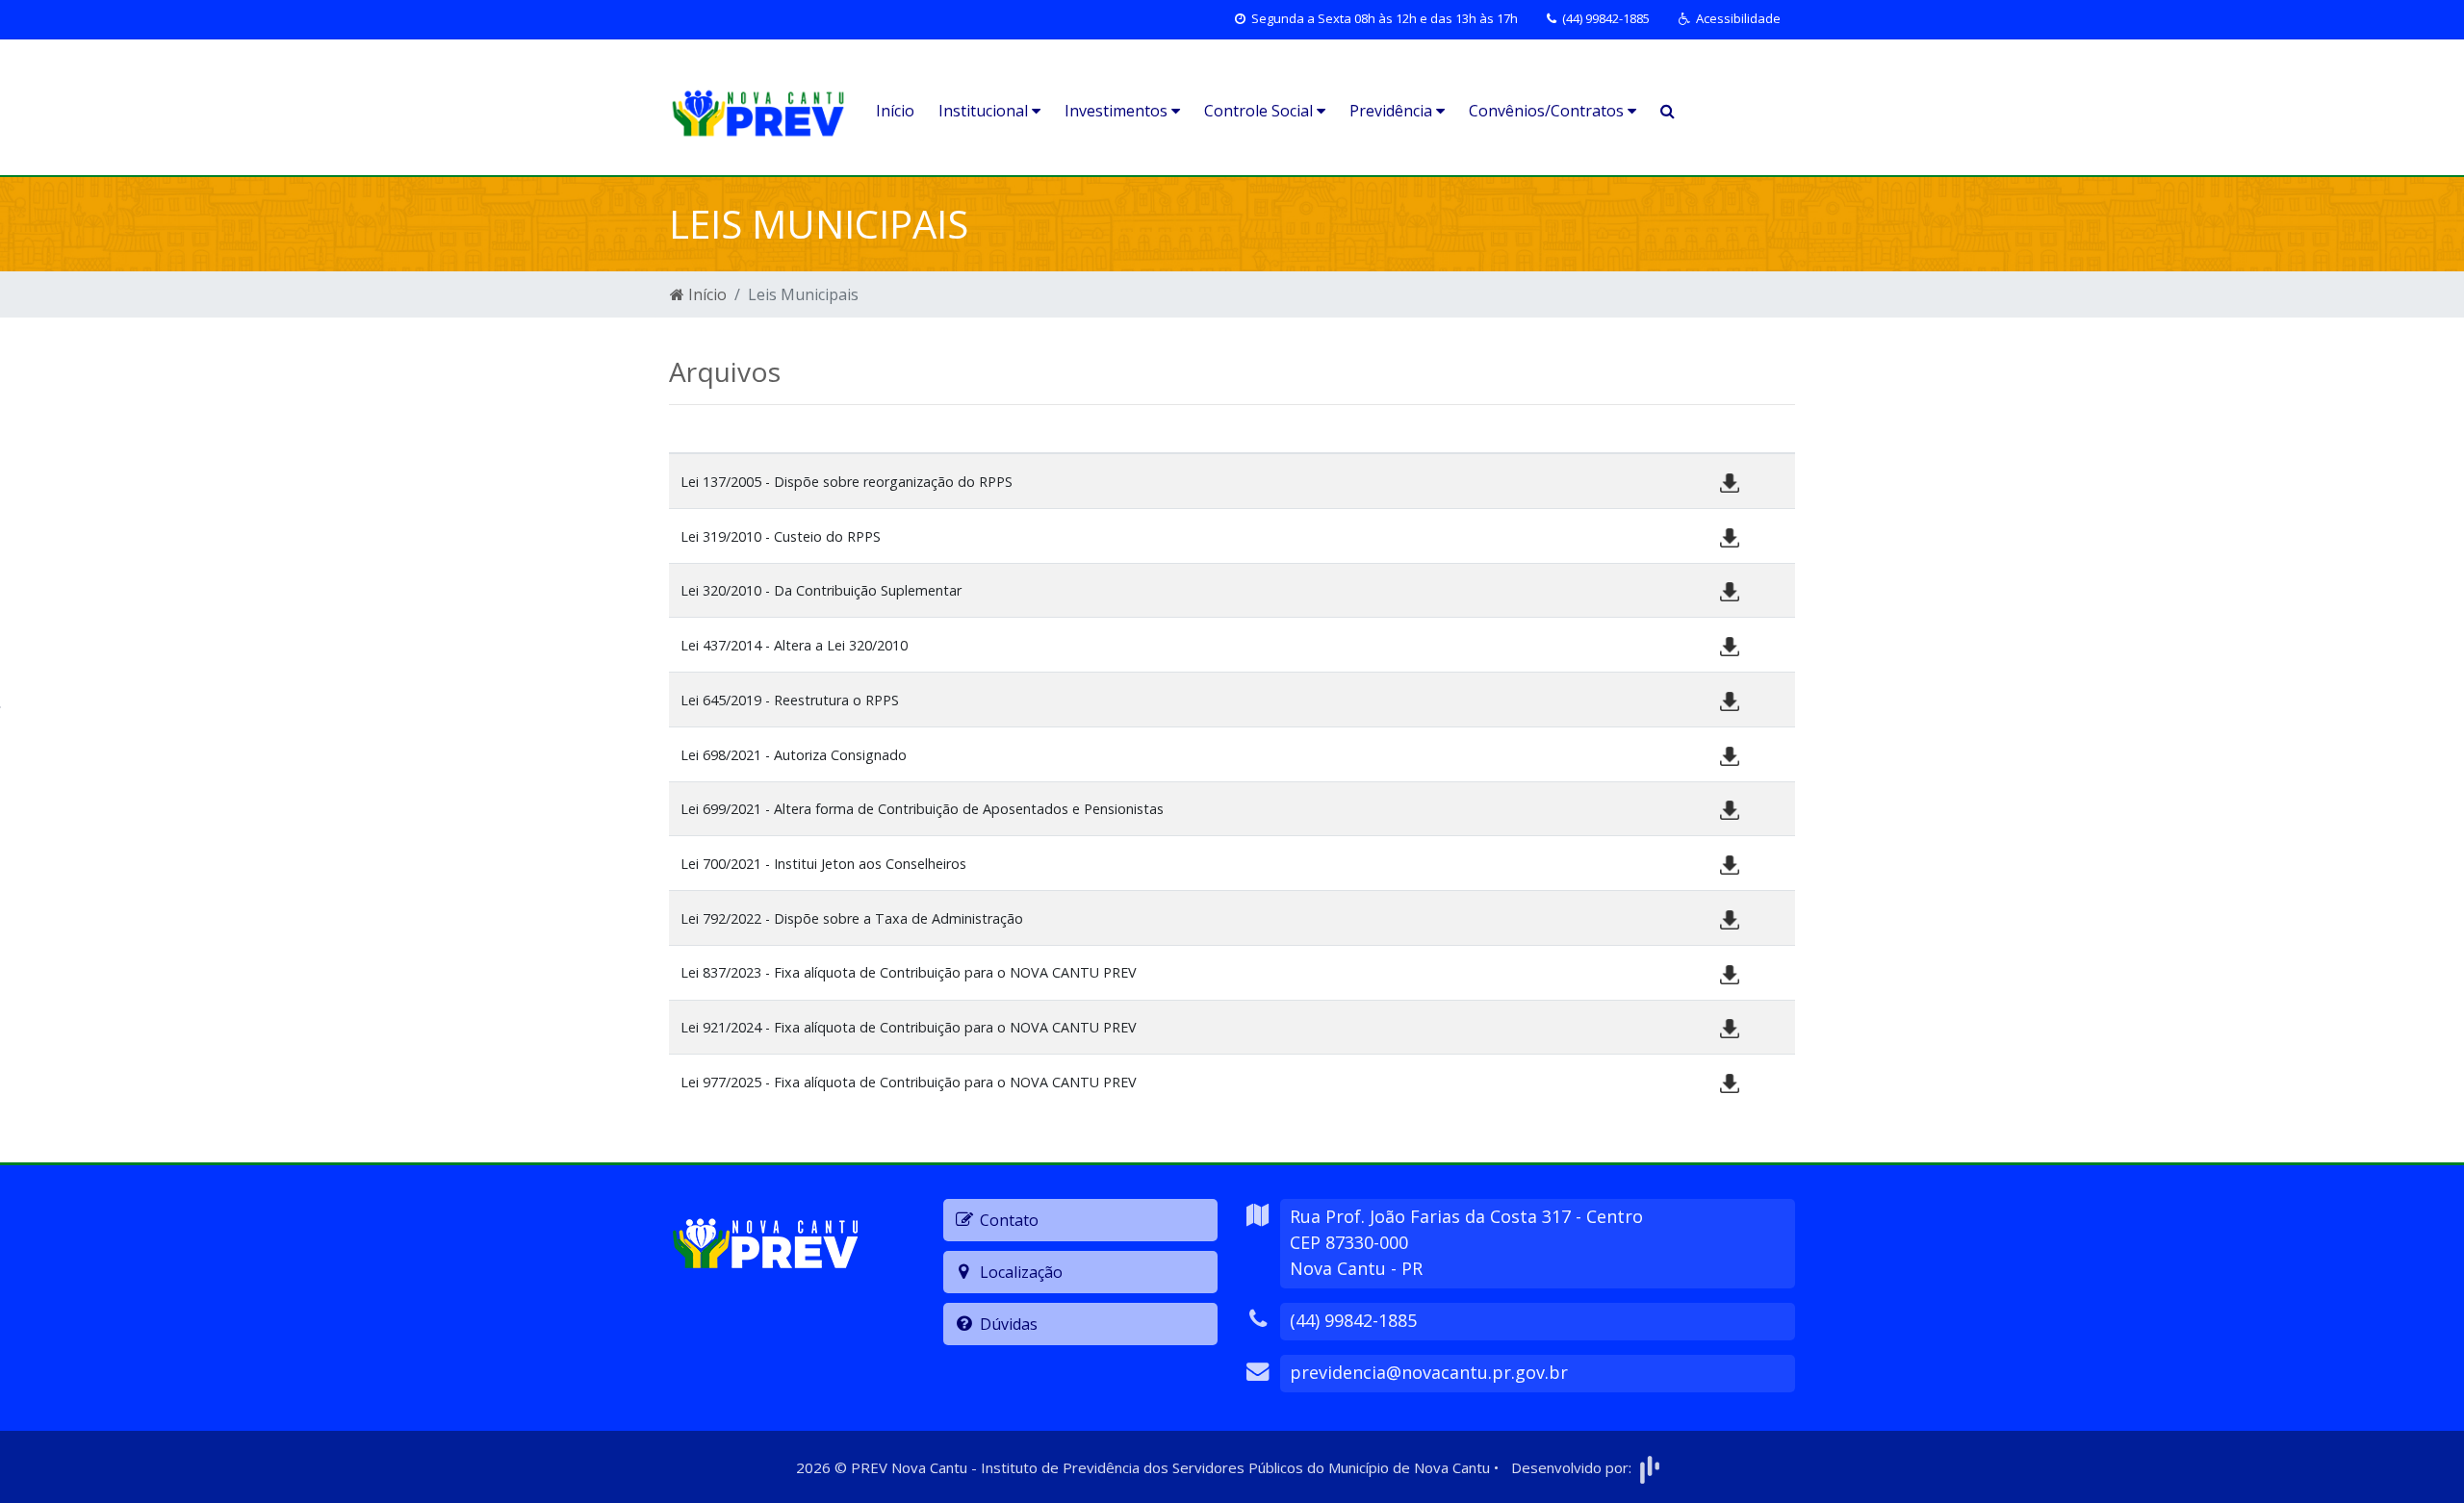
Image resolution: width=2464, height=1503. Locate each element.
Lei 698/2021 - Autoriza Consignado (794, 755)
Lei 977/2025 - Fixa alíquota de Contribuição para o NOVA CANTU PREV (909, 1082)
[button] (1730, 19)
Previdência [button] (1393, 111)
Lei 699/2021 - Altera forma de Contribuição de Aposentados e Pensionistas (922, 809)
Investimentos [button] (1118, 111)
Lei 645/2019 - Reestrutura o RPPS (790, 700)
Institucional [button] (985, 111)
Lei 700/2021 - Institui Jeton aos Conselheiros (823, 864)
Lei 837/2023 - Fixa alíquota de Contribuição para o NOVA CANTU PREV (909, 972)
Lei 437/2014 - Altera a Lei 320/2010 (794, 645)
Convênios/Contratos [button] (1548, 111)
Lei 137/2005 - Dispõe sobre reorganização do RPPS (847, 482)
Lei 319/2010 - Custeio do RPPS (781, 536)
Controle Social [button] (1260, 111)
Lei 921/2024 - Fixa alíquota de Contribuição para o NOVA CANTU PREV (909, 1027)
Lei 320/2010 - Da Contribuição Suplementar (821, 590)
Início (895, 111)
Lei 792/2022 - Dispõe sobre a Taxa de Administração (852, 918)
